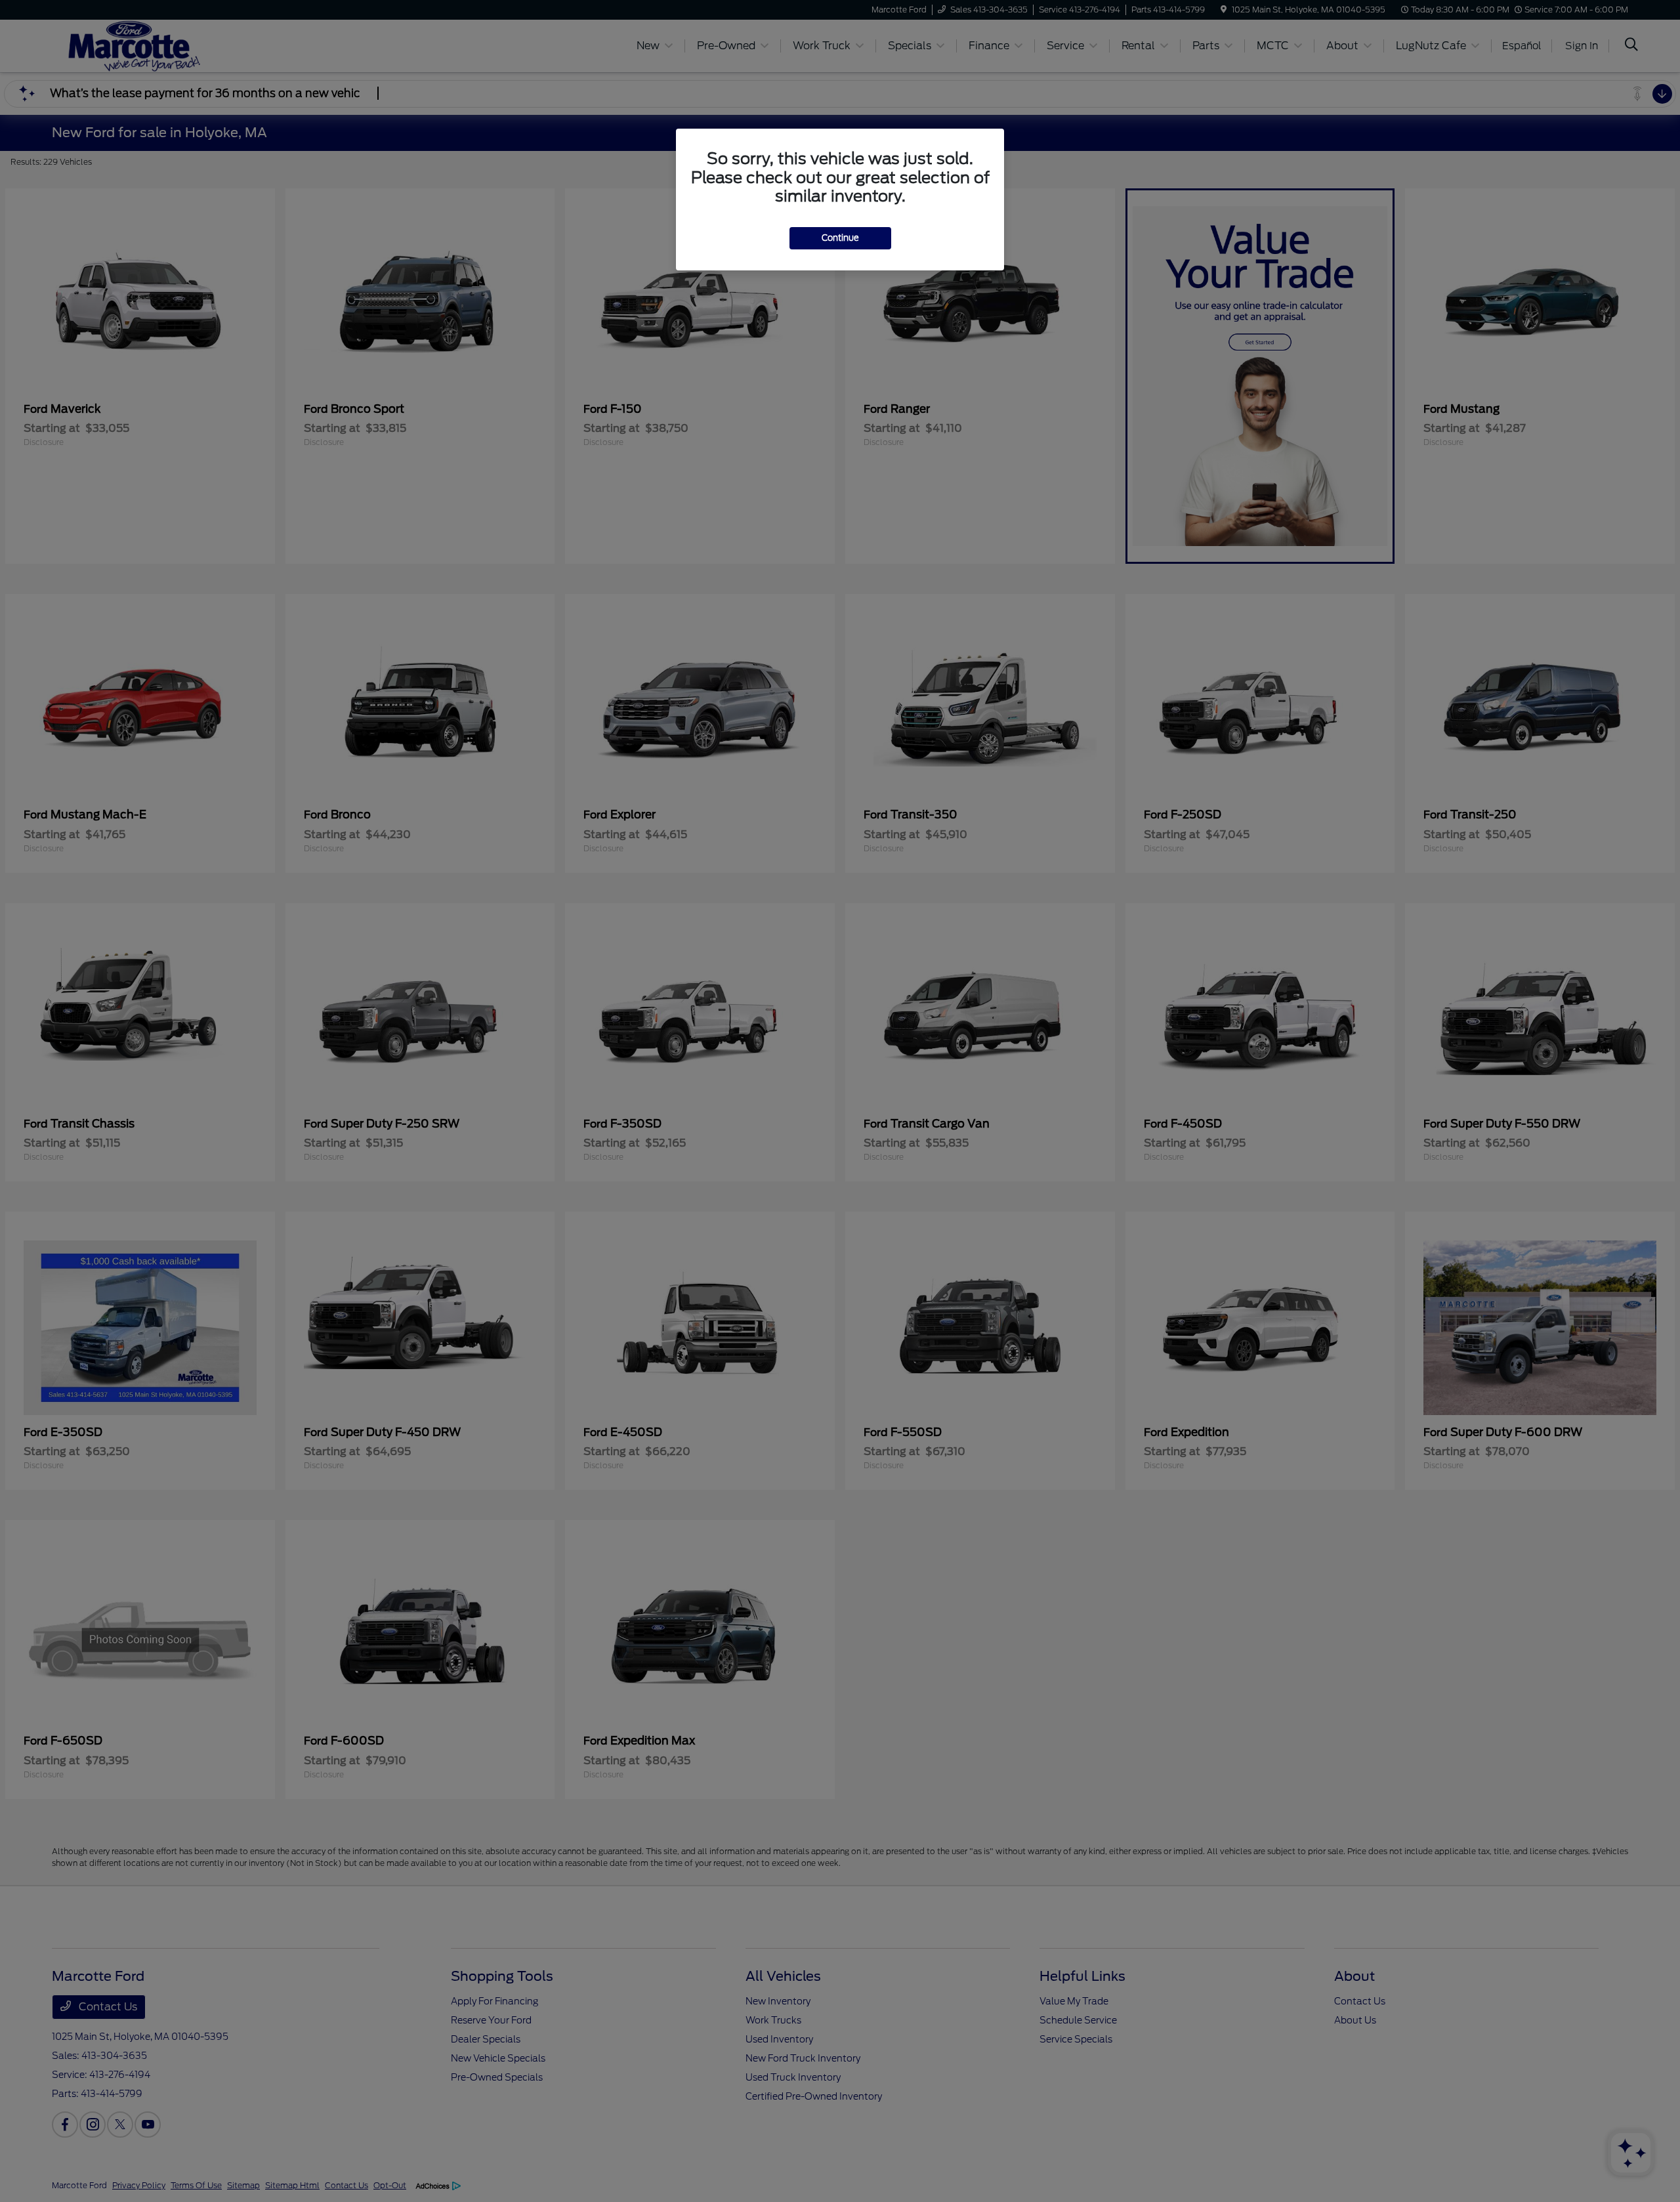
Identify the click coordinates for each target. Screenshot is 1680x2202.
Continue (840, 238)
